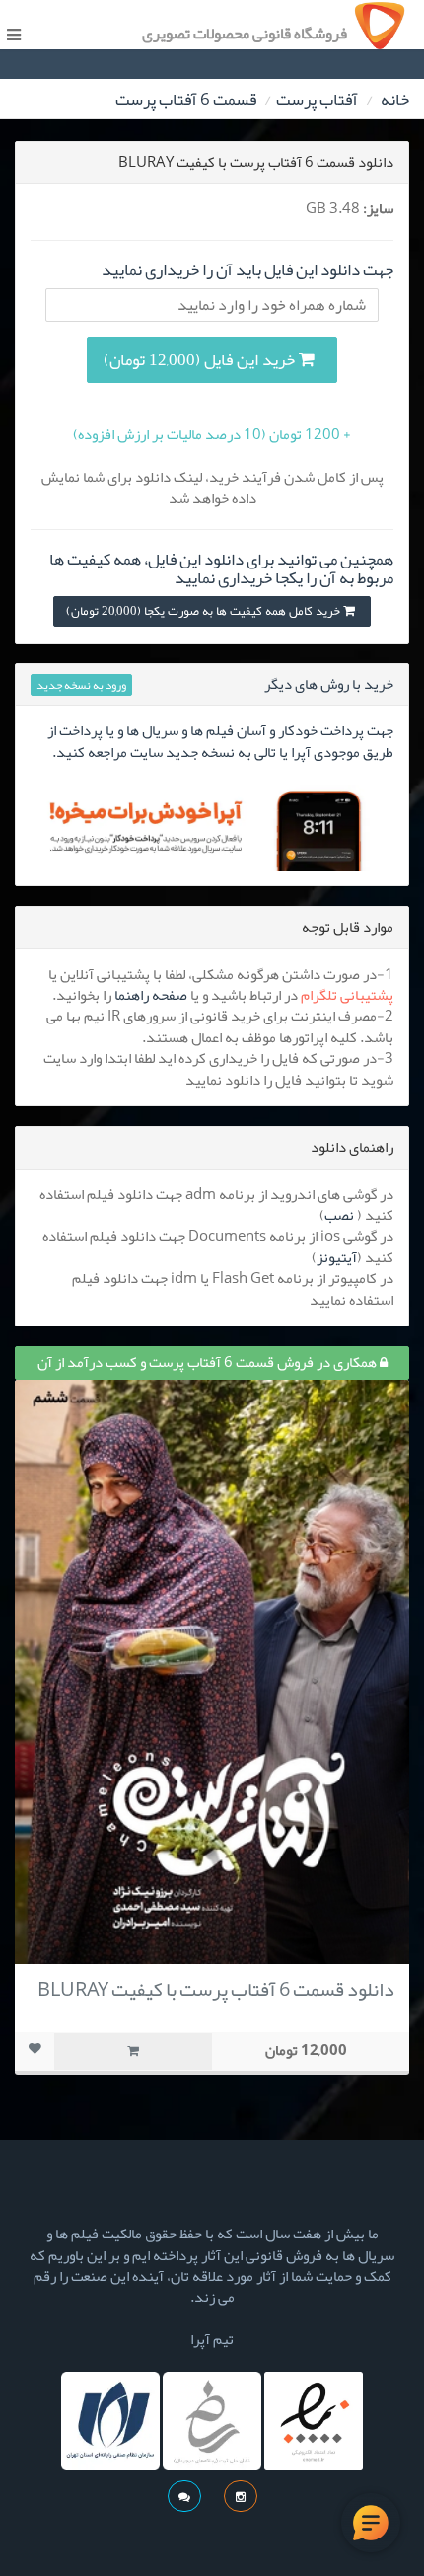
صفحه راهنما (151, 995)
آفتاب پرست (317, 99)
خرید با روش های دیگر (329, 684)
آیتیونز (337, 1257)
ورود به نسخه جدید (81, 685)
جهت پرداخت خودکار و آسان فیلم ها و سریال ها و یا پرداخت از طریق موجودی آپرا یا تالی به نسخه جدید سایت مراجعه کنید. (220, 741)
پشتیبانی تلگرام (347, 995)
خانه (395, 99)
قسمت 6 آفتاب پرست (186, 99)
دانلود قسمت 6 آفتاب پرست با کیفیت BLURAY (216, 1989)
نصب (339, 1215)
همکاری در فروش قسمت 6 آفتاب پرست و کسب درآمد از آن (209, 1362)
